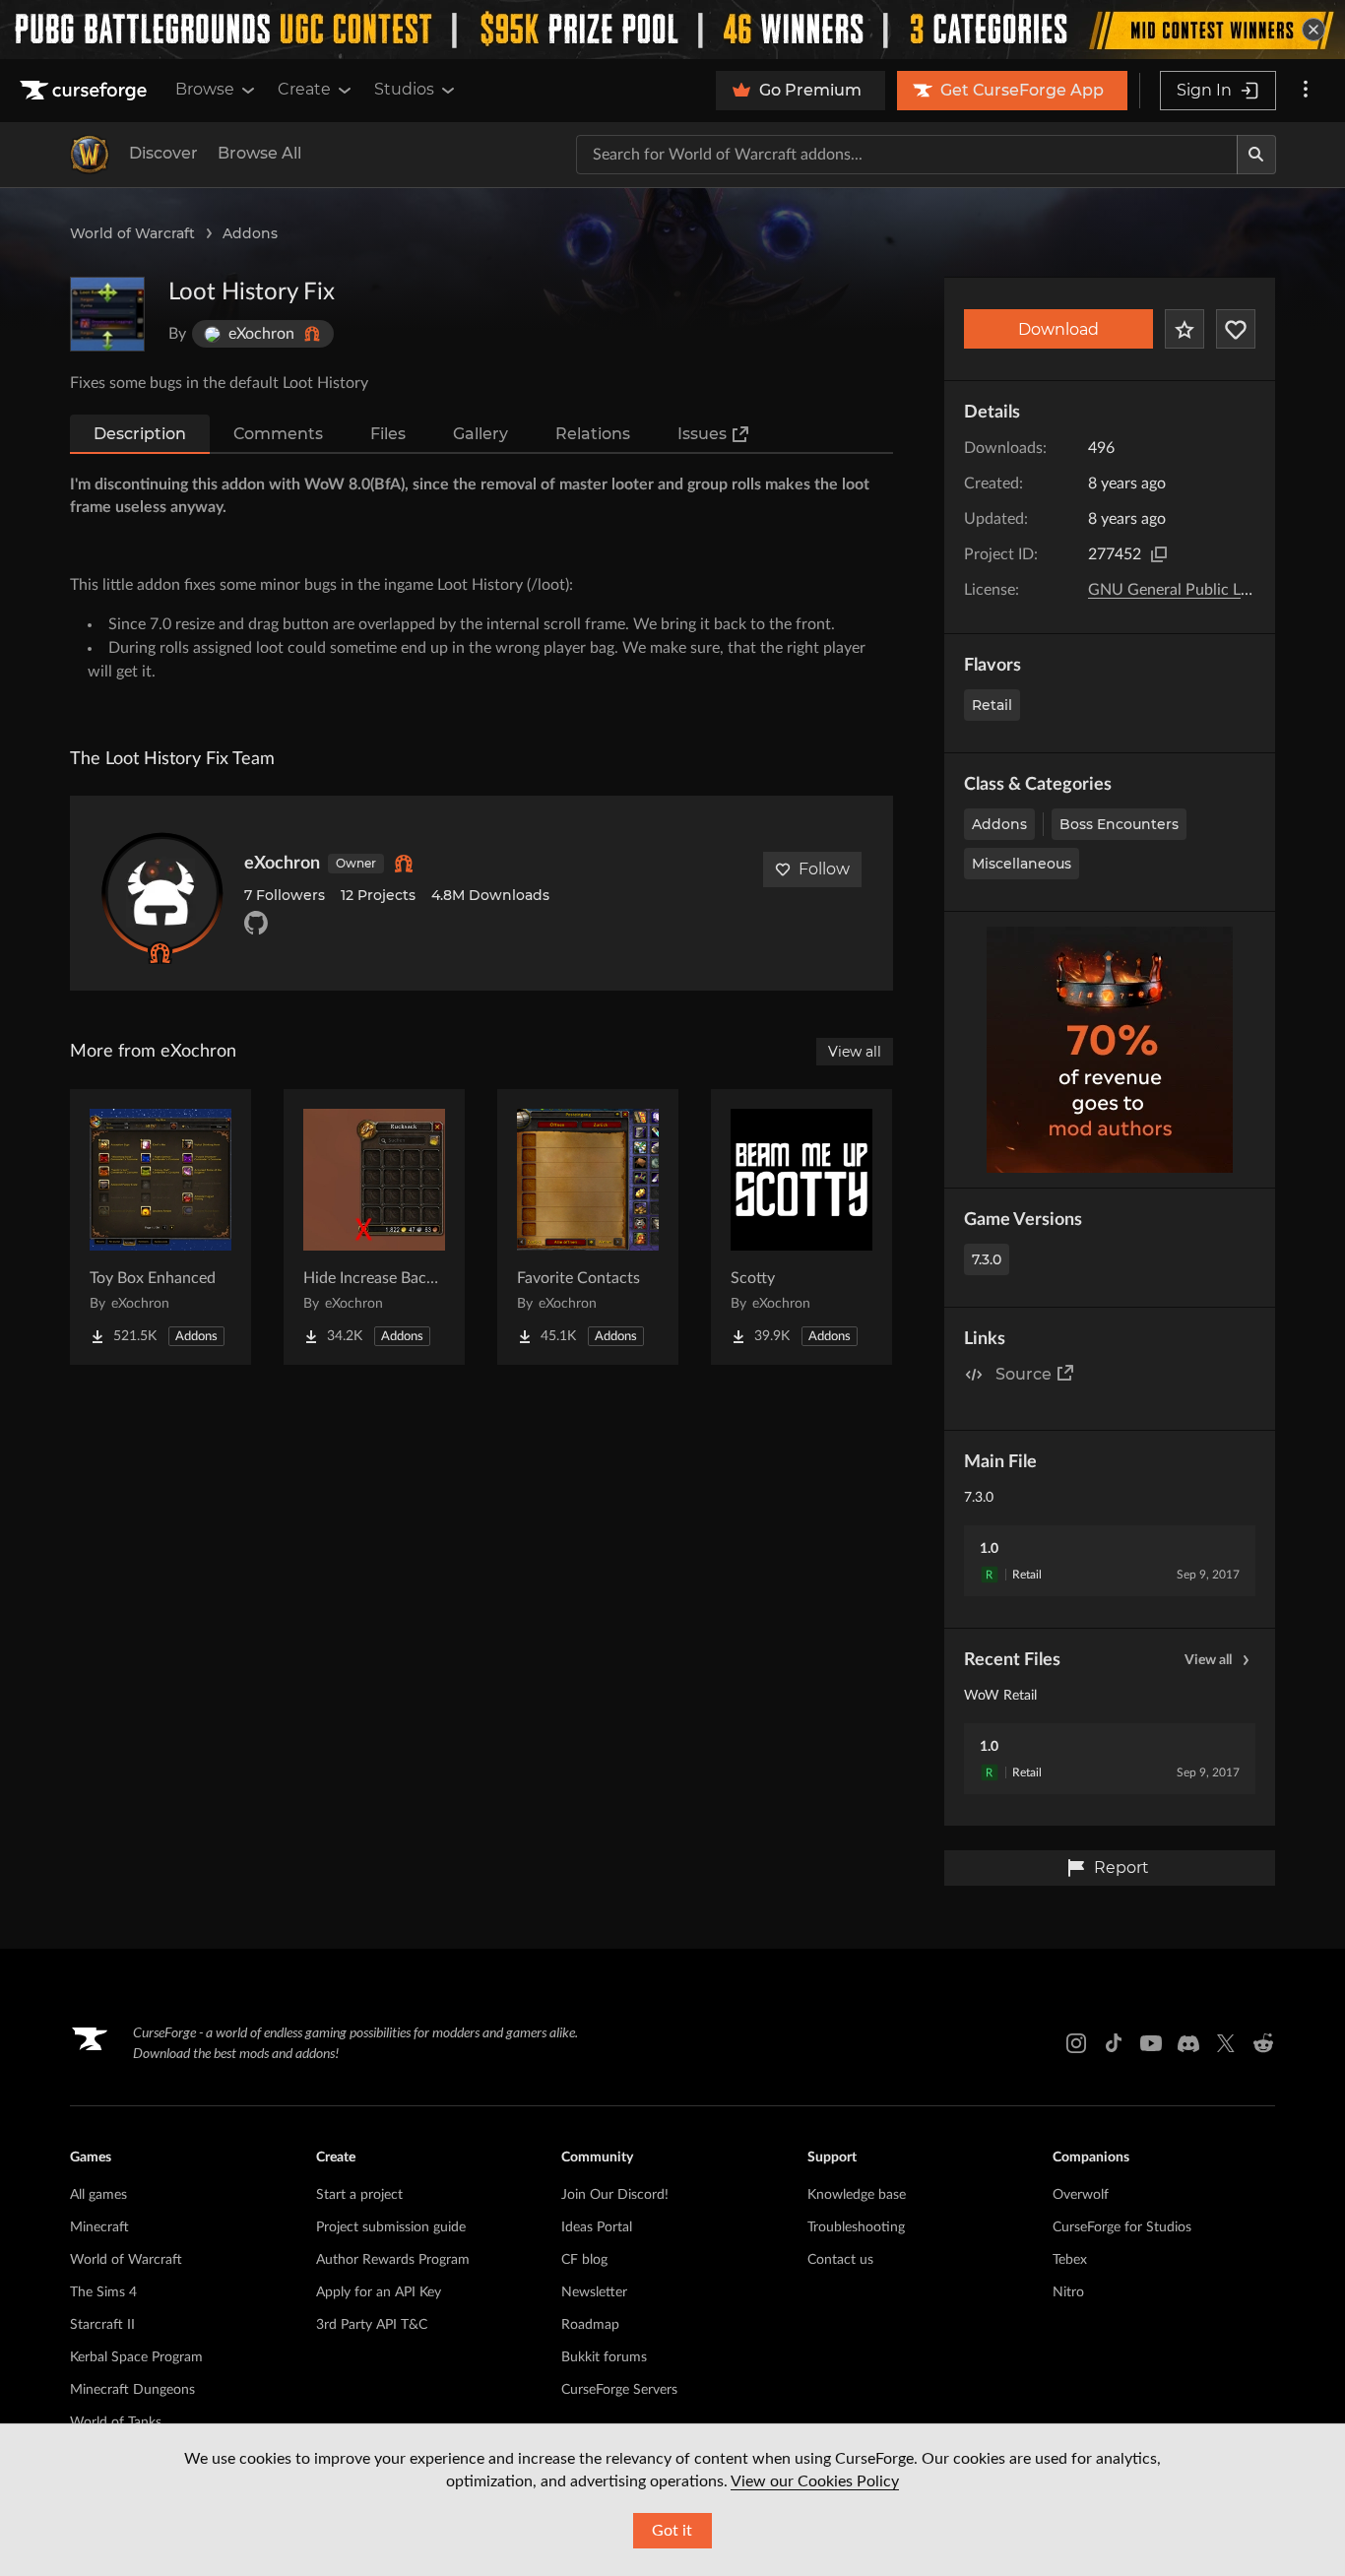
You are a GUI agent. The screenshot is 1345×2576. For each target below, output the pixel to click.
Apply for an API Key (379, 2292)
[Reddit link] (1263, 2043)
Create (304, 89)
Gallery (480, 434)
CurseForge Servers (619, 2390)
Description (140, 434)
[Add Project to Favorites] (1185, 329)
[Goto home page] (86, 91)
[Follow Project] (1236, 329)
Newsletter (594, 2292)
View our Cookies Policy (815, 2481)
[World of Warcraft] (90, 155)
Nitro (1068, 2292)
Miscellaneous (1022, 864)
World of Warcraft (132, 233)
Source (1024, 1374)
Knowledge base (857, 2195)
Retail (992, 705)
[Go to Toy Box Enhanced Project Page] (160, 1227)
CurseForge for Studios (1122, 2227)
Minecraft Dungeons (132, 2390)
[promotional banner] (672, 30)
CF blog (584, 2260)
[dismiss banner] (1313, 30)
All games (98, 2195)
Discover (163, 153)
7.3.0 (987, 1259)
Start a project (359, 2195)
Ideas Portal (597, 2227)
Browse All (259, 153)
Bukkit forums (604, 2357)
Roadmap (590, 2325)
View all (1208, 1660)
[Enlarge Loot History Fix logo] (107, 314)
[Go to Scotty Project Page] (801, 1227)
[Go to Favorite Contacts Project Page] (588, 1227)
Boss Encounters (1119, 824)
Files (388, 434)
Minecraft (99, 2227)
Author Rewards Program (393, 2260)
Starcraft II (102, 2325)
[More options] (1306, 91)
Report (1121, 1868)
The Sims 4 (103, 2292)
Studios (404, 89)
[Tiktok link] (1114, 2043)
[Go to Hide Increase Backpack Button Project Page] (374, 1227)
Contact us (840, 2260)
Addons (250, 233)
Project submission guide (391, 2227)
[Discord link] (1188, 2043)
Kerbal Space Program (136, 2357)
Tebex (1070, 2260)
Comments (278, 434)
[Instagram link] (1076, 2043)
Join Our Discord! (615, 2195)
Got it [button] (672, 2531)
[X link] (1226, 2043)
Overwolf (1081, 2195)
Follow (824, 869)
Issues (702, 434)
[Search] (1256, 155)
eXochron (282, 864)
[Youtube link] (1151, 2043)
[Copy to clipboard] (1159, 554)
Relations (593, 434)
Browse (205, 89)
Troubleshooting (856, 2227)
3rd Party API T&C (372, 2325)
